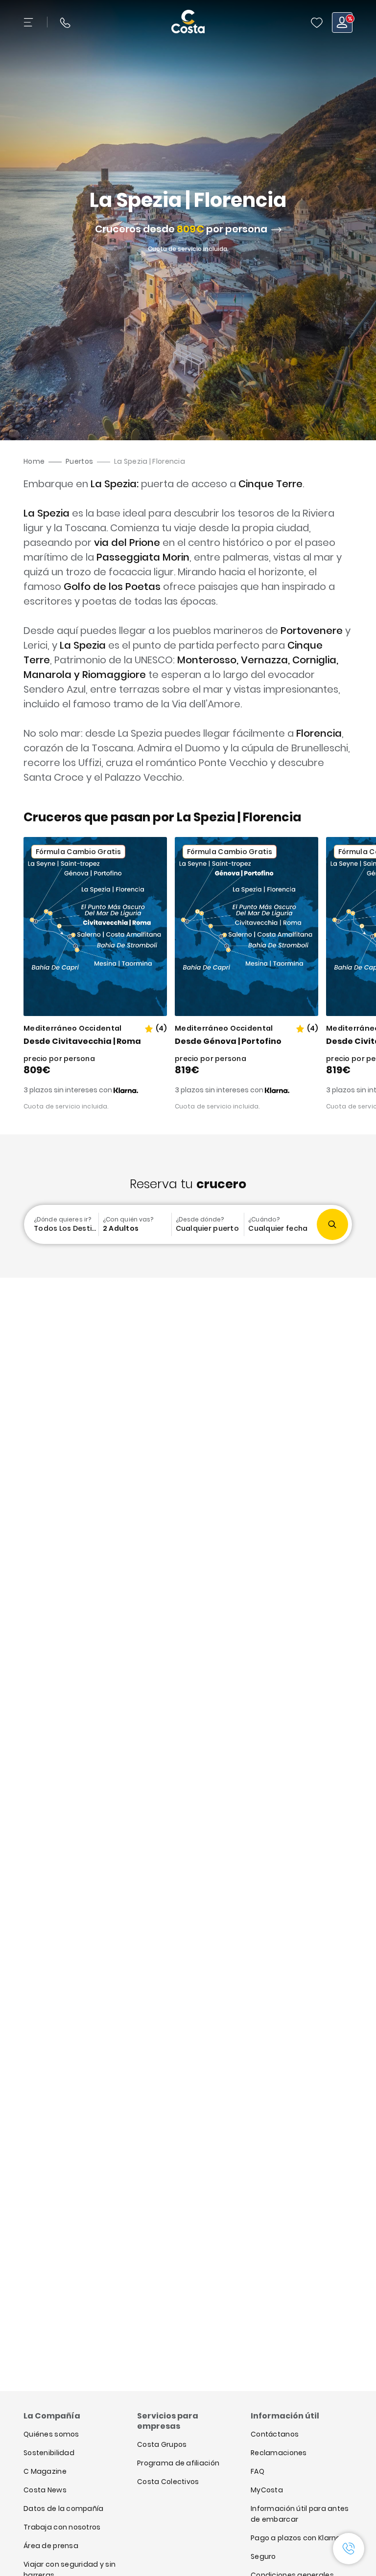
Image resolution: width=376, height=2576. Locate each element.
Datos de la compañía (64, 2508)
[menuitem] (62, 1224)
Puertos (79, 461)
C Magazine (45, 2471)
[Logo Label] (188, 23)
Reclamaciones (279, 2453)
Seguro (263, 2556)
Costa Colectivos (168, 2482)
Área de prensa (51, 2546)
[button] (317, 23)
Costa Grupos (162, 2444)
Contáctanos (275, 2434)
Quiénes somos (51, 2434)
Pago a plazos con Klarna (296, 2538)
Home (34, 461)
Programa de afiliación (178, 2463)
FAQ (258, 2471)
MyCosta (267, 2490)
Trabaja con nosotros (62, 2527)
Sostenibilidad (49, 2453)
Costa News (45, 2490)
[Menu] (29, 23)
